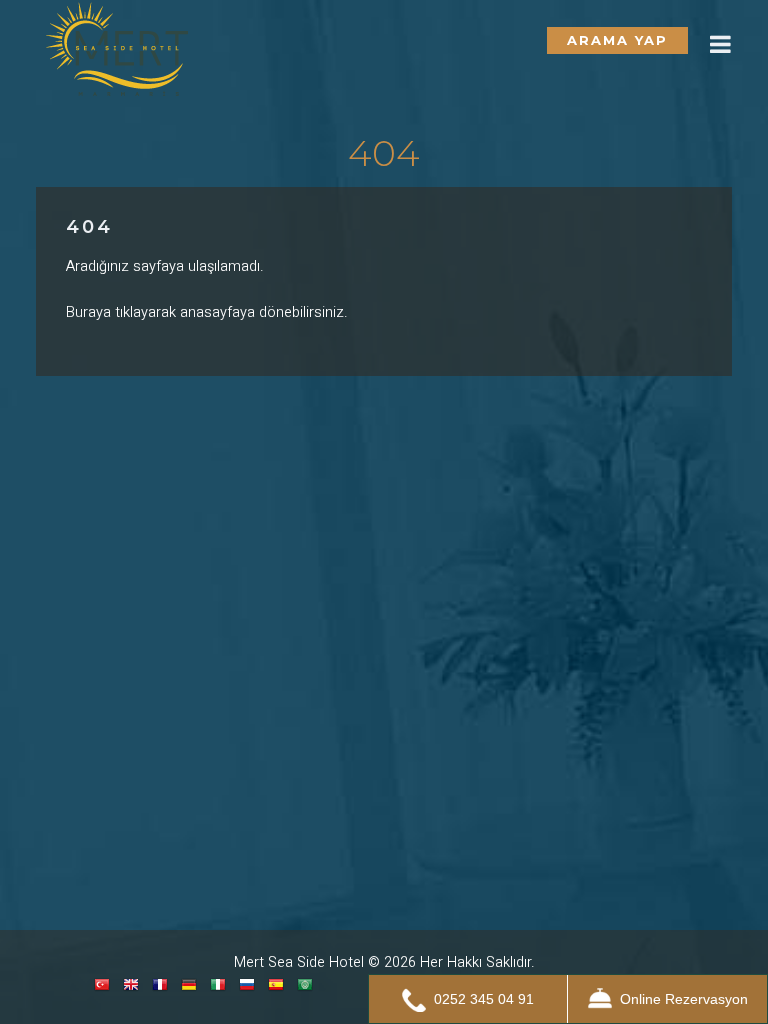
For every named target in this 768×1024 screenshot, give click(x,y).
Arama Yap (617, 40)
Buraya (88, 312)
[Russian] (247, 988)
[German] (189, 988)
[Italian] (218, 988)
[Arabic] (305, 988)
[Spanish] (276, 988)
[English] (131, 988)
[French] (160, 988)
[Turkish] (102, 988)
